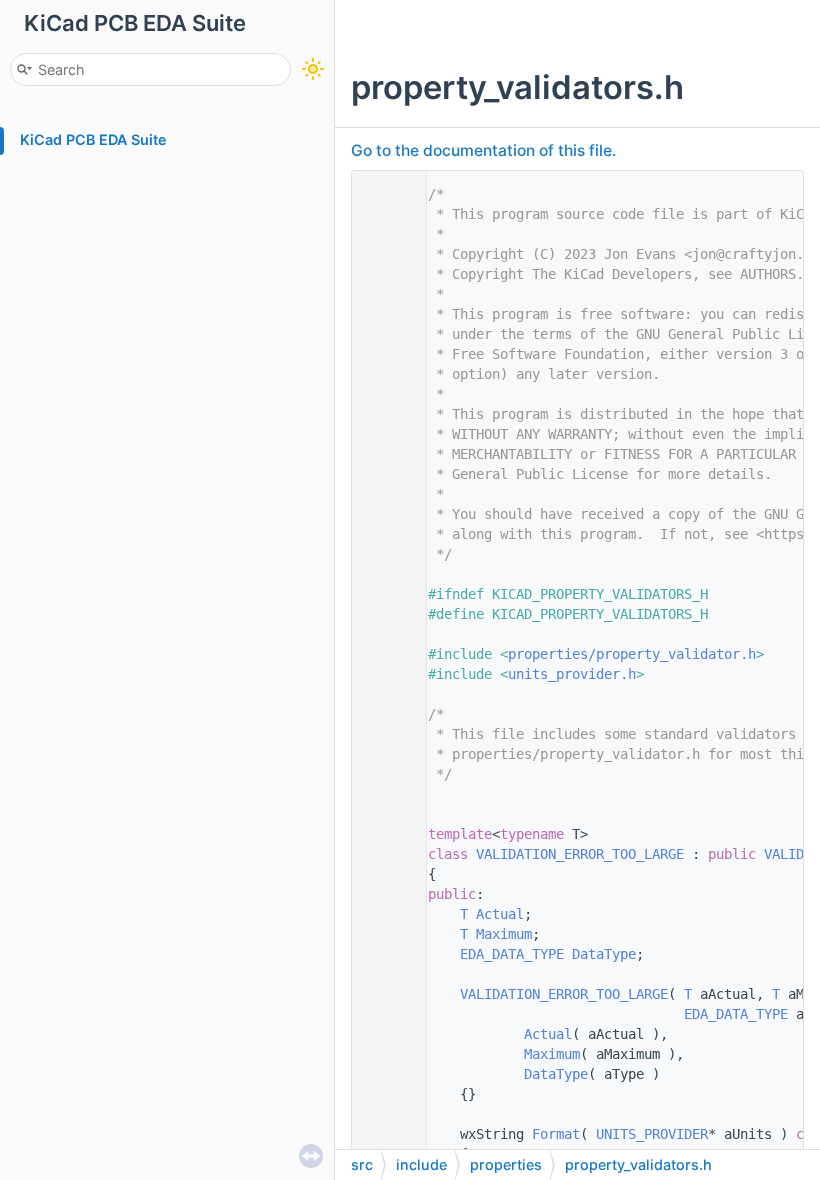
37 (384, 914)
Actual (500, 914)
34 (384, 854)
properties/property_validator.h (632, 654)
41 (384, 994)
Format (556, 1134)
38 (384, 934)
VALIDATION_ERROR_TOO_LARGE (580, 854)
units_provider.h (572, 674)
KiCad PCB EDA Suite (93, 139)
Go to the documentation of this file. (483, 150)
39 (384, 954)
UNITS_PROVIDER (652, 1134)
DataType (604, 954)
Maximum (504, 934)
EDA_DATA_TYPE (512, 954)
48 (384, 1134)
